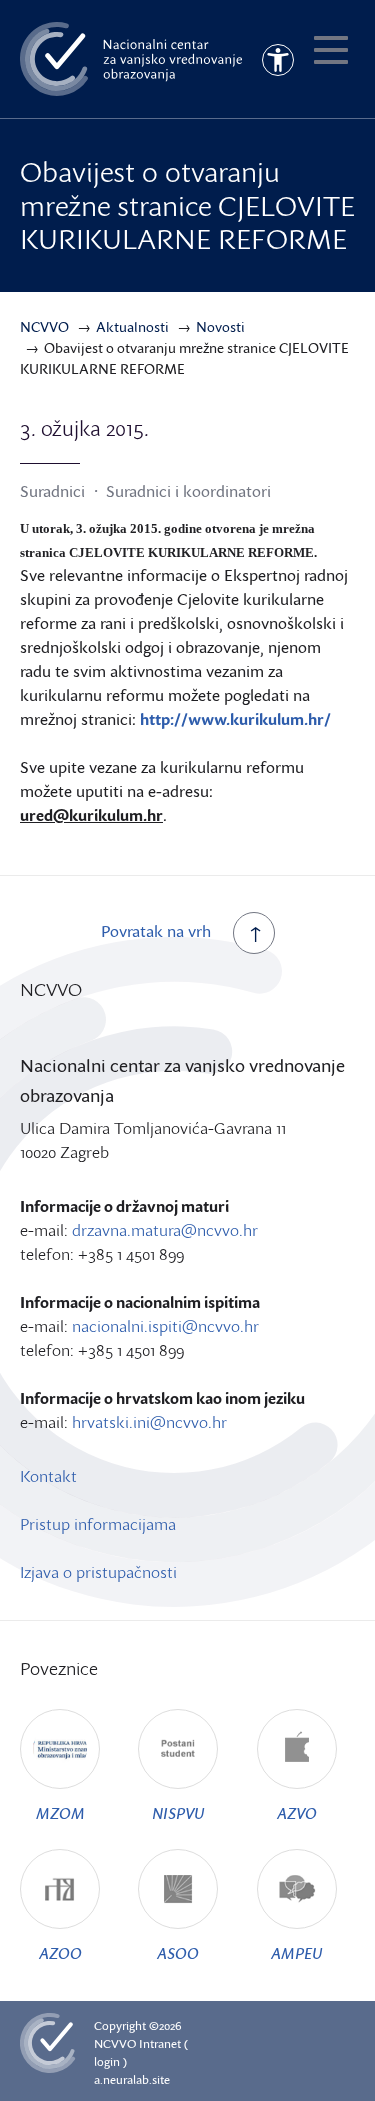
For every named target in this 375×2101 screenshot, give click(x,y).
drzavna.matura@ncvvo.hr (165, 1230)
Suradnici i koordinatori (188, 491)
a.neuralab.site (132, 2079)
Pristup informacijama (98, 1524)
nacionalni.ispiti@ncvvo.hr (165, 1326)
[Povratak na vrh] (254, 933)
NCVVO (115, 2043)
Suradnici (52, 491)
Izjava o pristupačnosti (98, 1572)
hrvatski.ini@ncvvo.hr (149, 1422)
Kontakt (48, 1476)
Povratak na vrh (156, 931)
